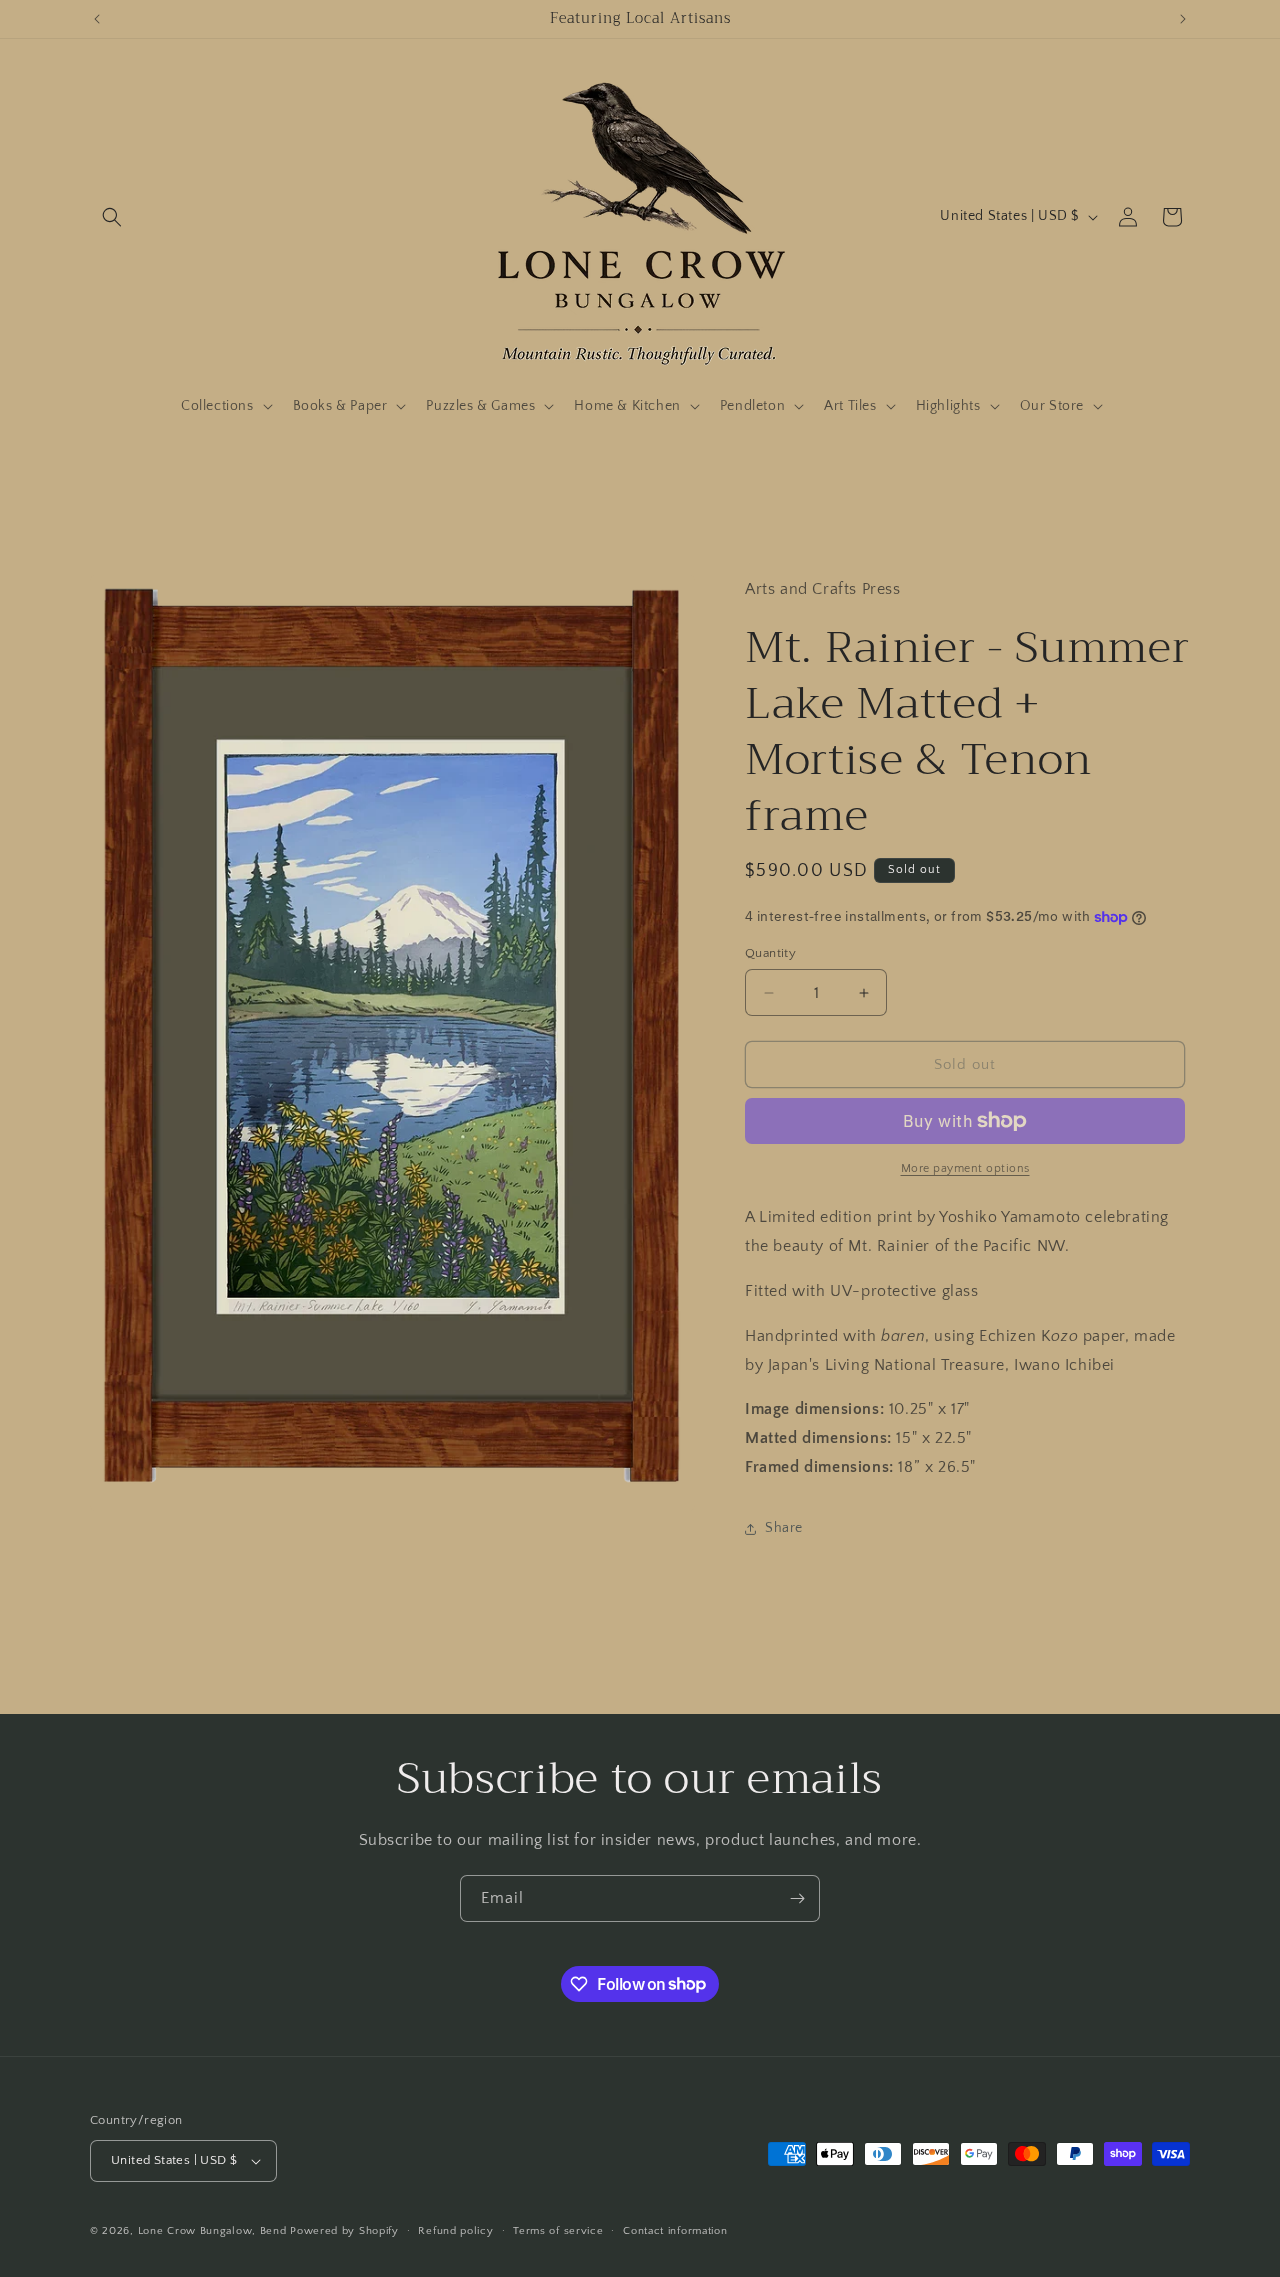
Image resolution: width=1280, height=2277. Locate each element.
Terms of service (558, 2231)
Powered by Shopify (344, 2231)
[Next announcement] (1183, 19)
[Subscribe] (797, 1898)
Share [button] (784, 1528)
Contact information (675, 2231)
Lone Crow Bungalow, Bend (212, 2231)
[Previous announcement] (97, 19)
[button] (112, 217)
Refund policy (455, 2231)
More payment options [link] (965, 1168)
